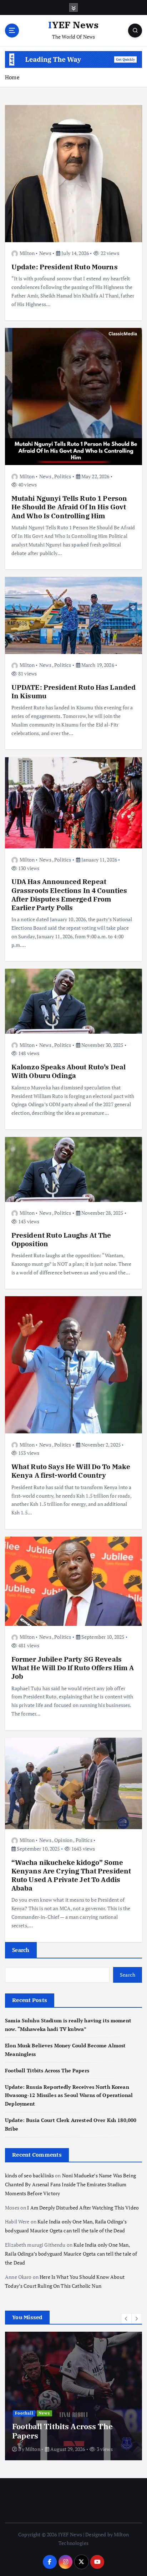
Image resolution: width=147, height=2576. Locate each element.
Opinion (63, 1840)
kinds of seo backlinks (29, 2175)
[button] (126, 2318)
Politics (63, 476)
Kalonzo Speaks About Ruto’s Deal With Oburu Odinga (69, 1071)
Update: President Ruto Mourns (65, 267)
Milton (27, 253)
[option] (73, 2396)
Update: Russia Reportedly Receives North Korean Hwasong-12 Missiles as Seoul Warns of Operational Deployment (69, 2095)
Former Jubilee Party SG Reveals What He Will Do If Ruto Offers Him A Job (73, 1668)
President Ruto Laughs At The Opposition (61, 1239)
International (30, 2385)
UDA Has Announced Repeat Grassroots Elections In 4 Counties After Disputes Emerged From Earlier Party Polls (69, 894)
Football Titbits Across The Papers (47, 2070)
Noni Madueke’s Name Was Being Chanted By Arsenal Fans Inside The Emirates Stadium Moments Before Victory (70, 2185)
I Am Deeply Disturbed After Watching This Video (83, 2208)
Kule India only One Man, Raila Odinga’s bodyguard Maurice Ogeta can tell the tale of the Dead (71, 2254)
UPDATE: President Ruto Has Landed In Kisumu (74, 691)
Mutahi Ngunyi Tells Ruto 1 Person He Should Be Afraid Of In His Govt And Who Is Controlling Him (69, 507)
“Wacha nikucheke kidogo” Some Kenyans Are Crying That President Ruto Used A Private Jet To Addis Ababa (71, 1875)
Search (21, 1950)
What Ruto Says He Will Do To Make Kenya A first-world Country (71, 1471)
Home (12, 77)
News (45, 253)
